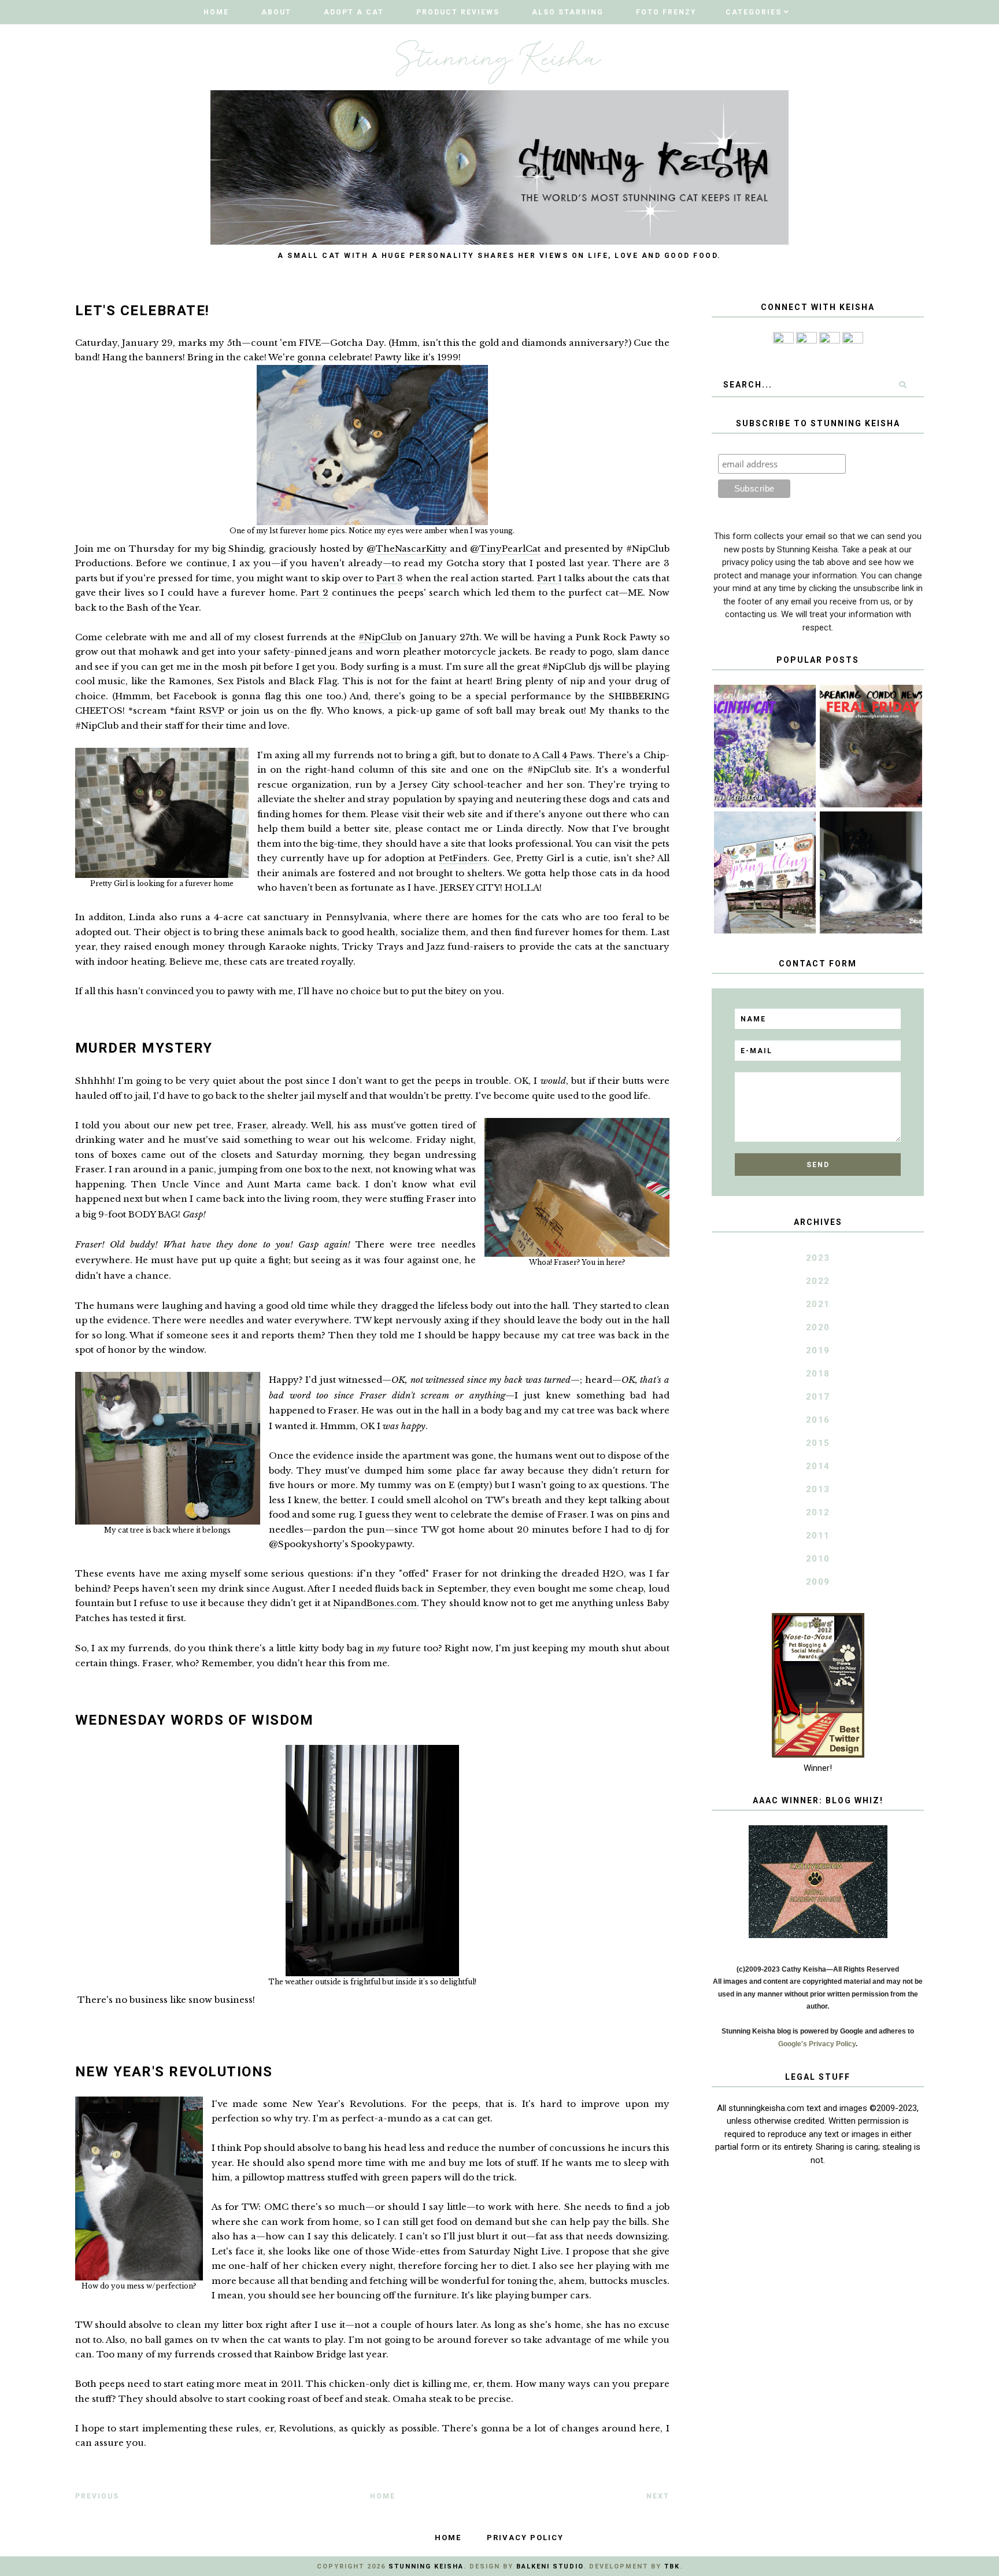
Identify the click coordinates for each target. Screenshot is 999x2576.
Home (216, 12)
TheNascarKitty (411, 549)
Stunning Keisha (426, 2566)
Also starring (568, 12)
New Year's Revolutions (174, 2072)
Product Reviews (458, 12)
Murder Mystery (144, 1048)
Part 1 (550, 578)
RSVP (212, 711)
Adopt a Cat (354, 12)
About (276, 12)
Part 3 (390, 578)
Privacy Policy (525, 2538)
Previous (97, 2496)
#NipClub (380, 637)
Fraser (251, 1125)
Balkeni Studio (550, 2566)
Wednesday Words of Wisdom (195, 1720)
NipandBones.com (375, 1603)
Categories (754, 12)
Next (658, 2496)
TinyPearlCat (510, 549)
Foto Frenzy (666, 12)
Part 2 (314, 593)
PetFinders (463, 858)
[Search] (903, 385)
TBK (672, 2566)
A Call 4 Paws (563, 755)
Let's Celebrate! (143, 311)
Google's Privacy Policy (817, 2044)
